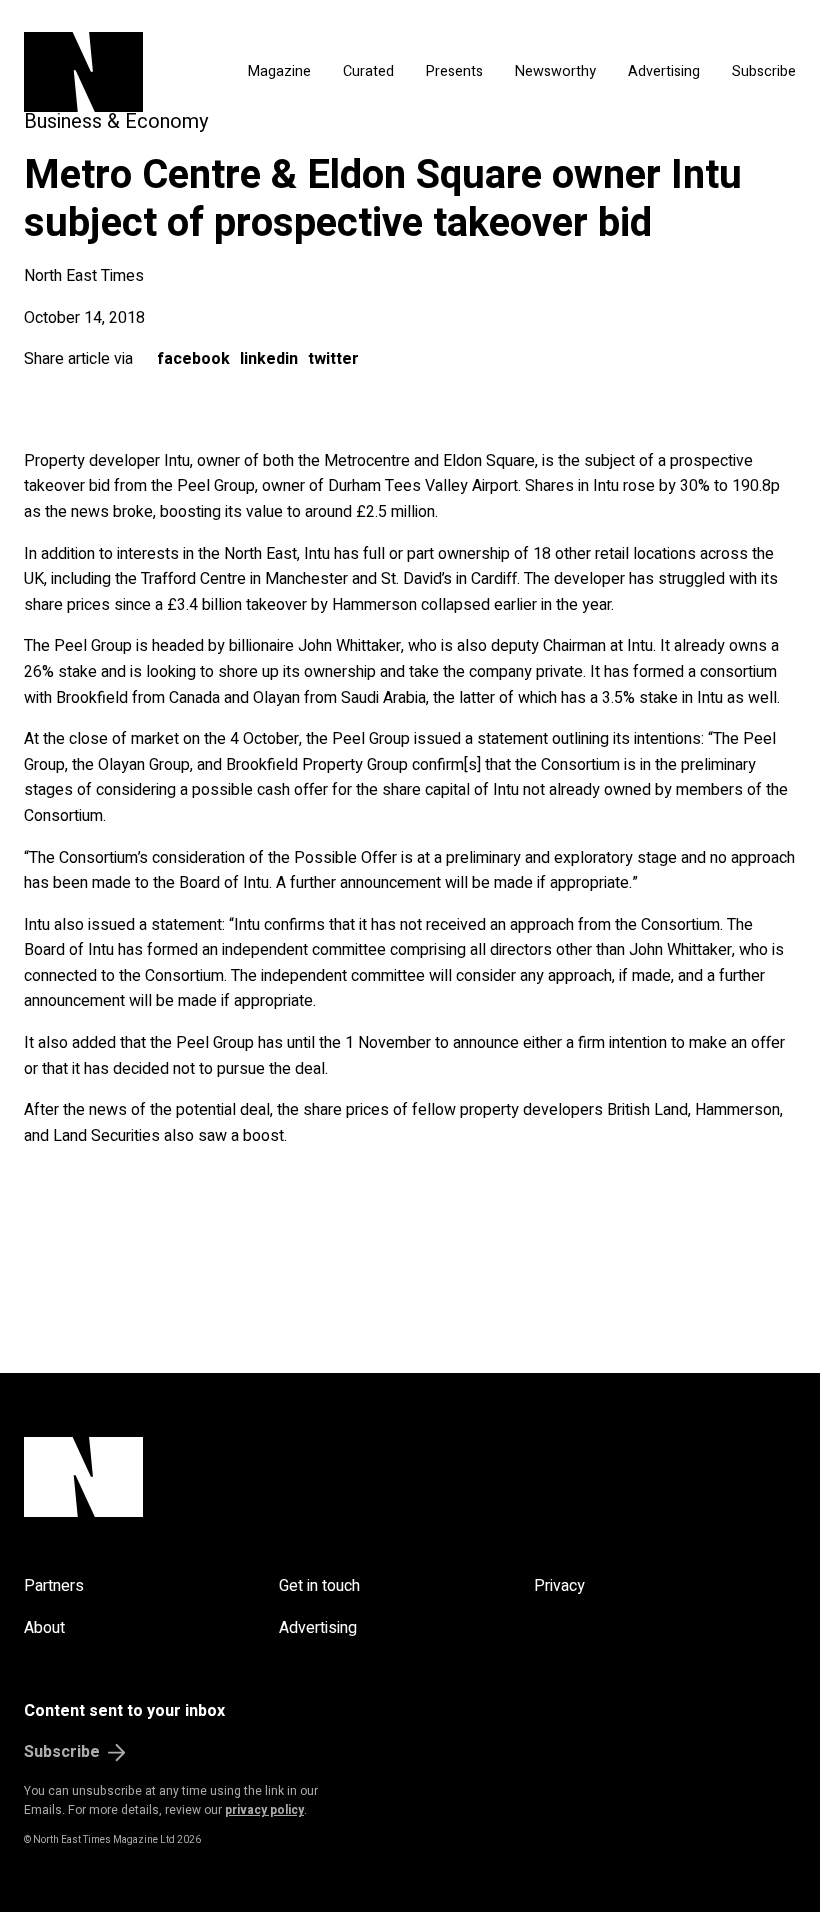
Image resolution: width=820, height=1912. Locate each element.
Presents (454, 71)
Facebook (193, 359)
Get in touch (319, 1586)
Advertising (664, 71)
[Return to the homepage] (110, 72)
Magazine (279, 71)
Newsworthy (555, 71)
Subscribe (764, 71)
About (44, 1628)
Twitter (333, 359)
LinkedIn (269, 359)
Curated (368, 71)
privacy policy (264, 1810)
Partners (54, 1586)
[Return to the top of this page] (410, 1477)
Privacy (559, 1586)
